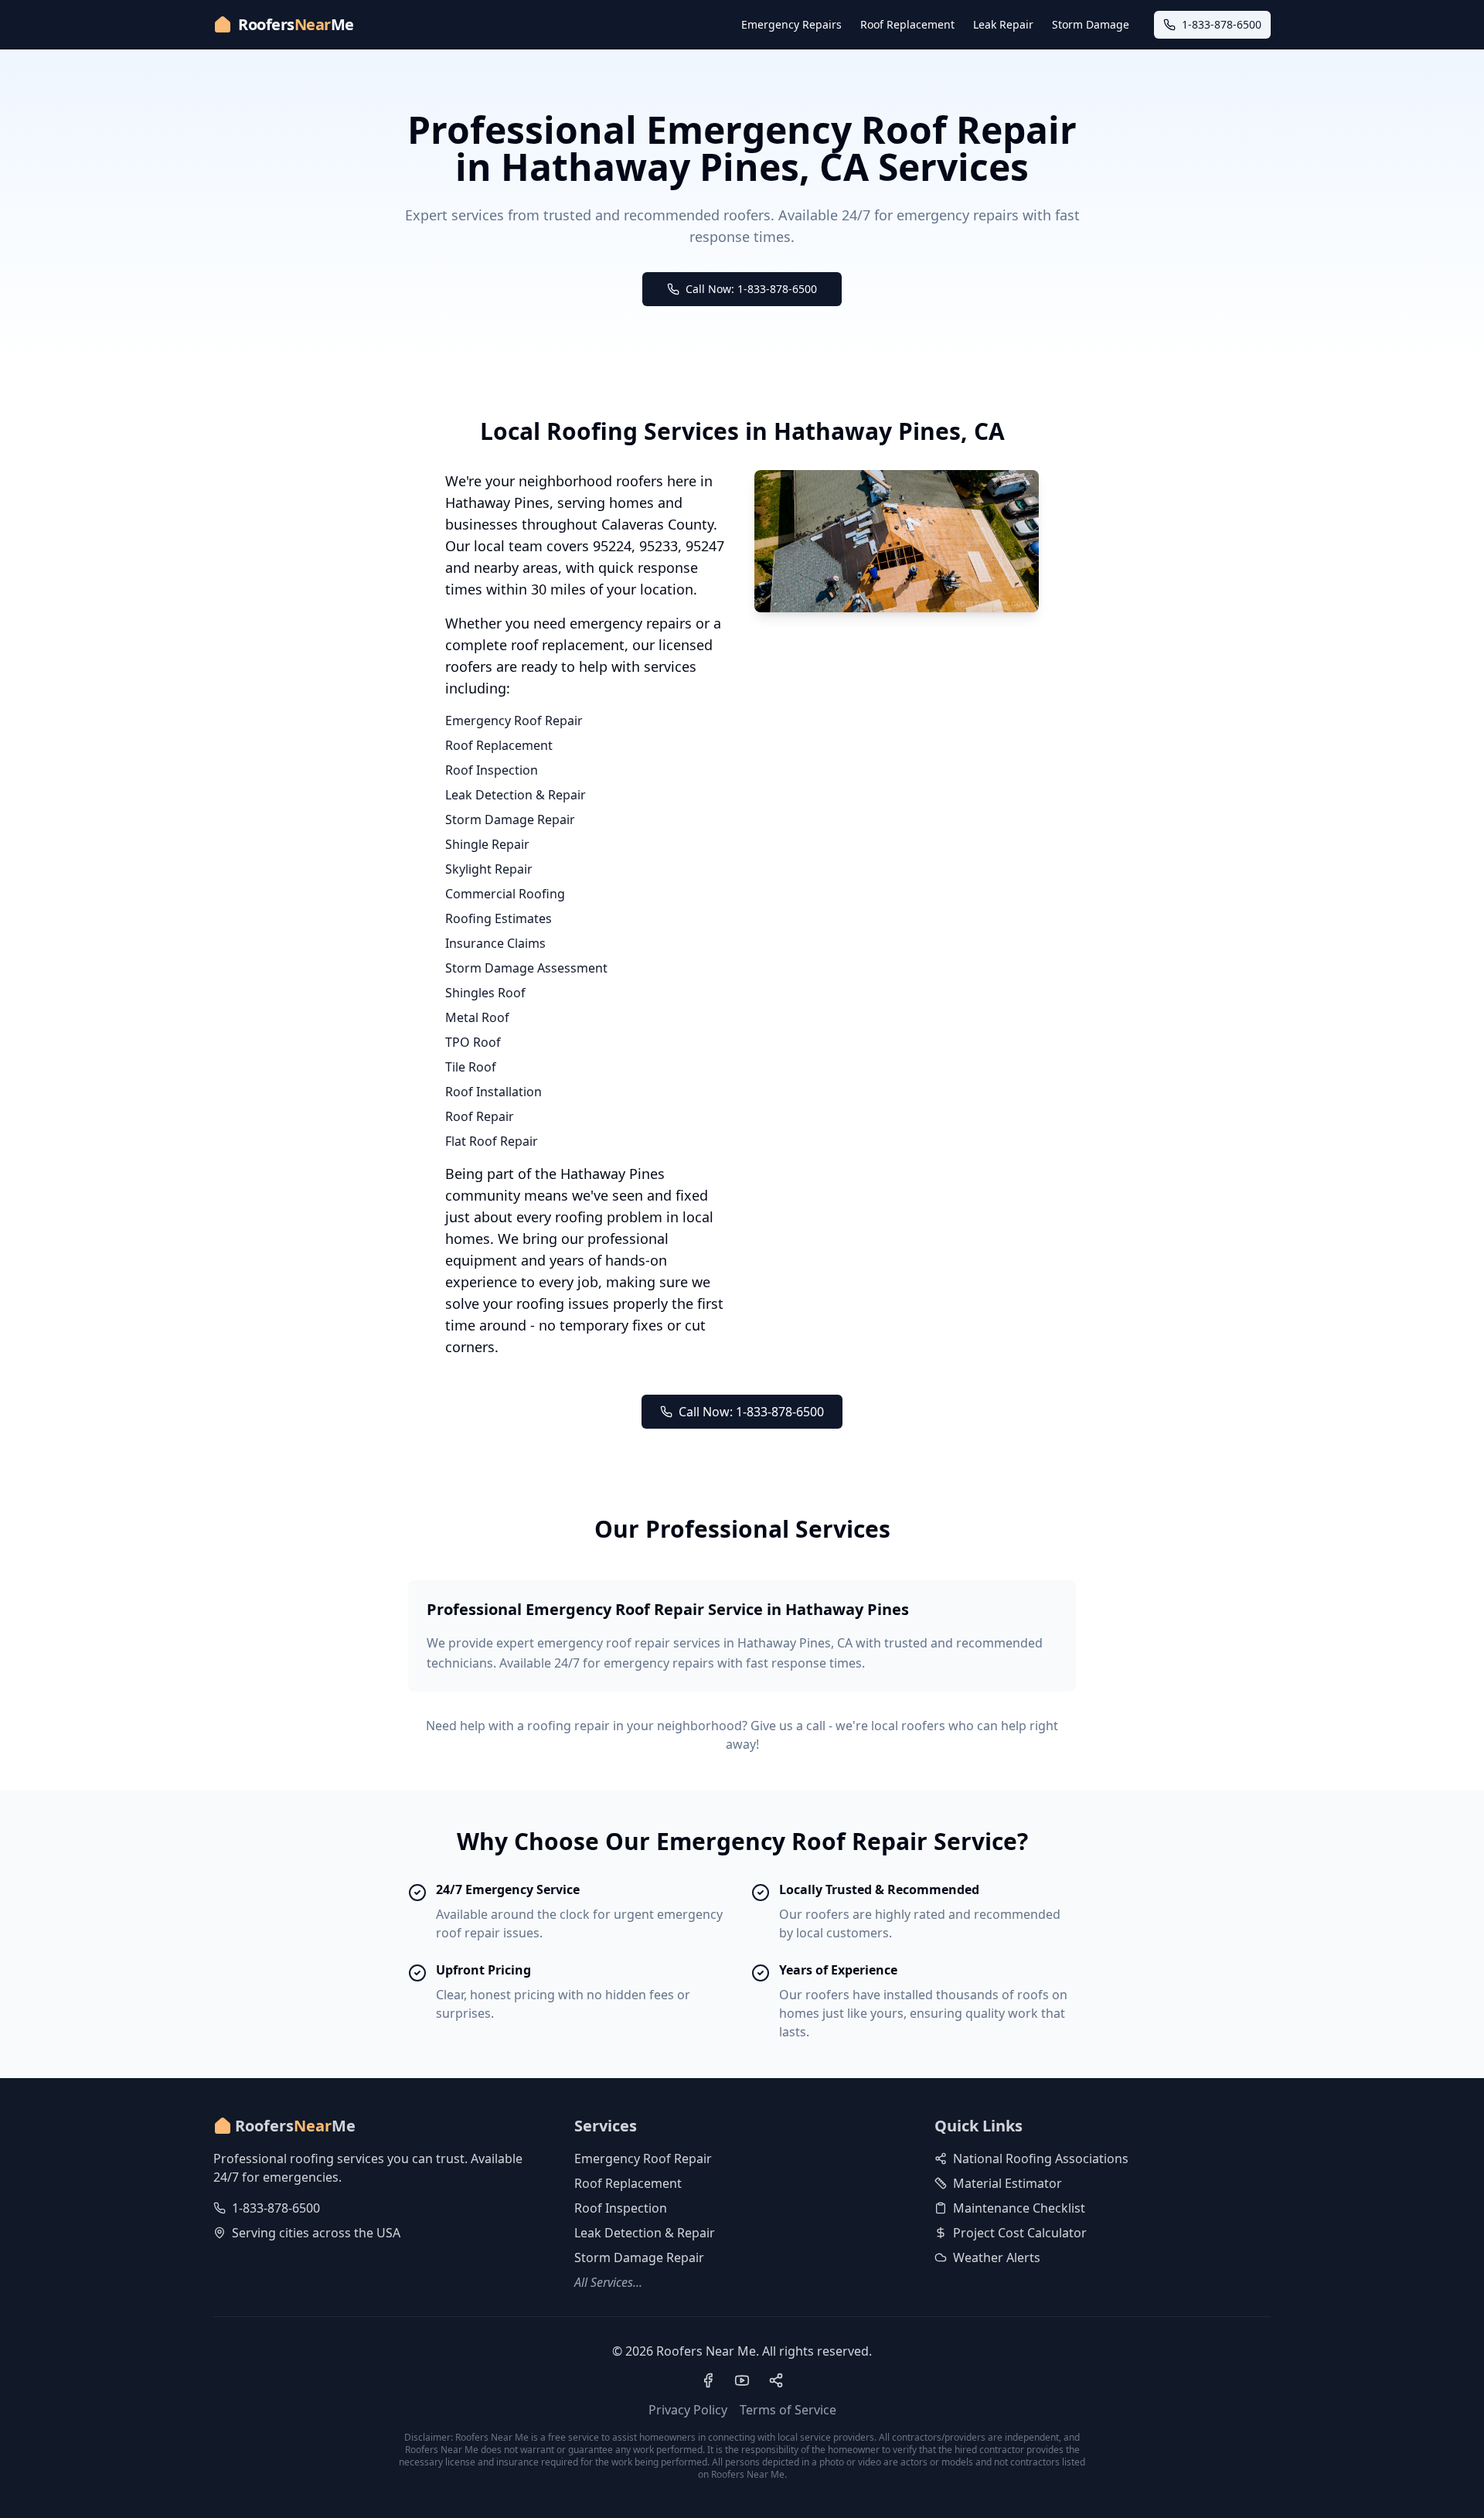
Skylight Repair (489, 869)
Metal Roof (477, 1017)
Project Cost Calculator (1020, 2233)
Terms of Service (788, 2410)
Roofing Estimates (499, 918)
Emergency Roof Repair (514, 721)
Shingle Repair (487, 844)
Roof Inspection (492, 770)
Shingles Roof (485, 993)
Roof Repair (480, 1116)
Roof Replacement (907, 24)
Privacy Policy (688, 2410)
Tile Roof (471, 1067)
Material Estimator (1007, 2183)
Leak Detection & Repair (516, 795)
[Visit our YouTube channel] (742, 2380)
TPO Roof (473, 1042)
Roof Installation (494, 1092)
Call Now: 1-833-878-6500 (751, 289)
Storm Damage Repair (510, 819)
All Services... (608, 2282)
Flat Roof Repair (492, 1141)
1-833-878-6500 (276, 2208)
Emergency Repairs (791, 24)
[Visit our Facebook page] (708, 2380)
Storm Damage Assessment (526, 968)
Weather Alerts (997, 2257)
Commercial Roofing (505, 894)
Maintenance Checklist (1019, 2208)
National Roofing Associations (1041, 2159)
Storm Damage (1091, 24)
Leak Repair (1003, 24)
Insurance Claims (495, 943)
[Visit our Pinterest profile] (776, 2380)
